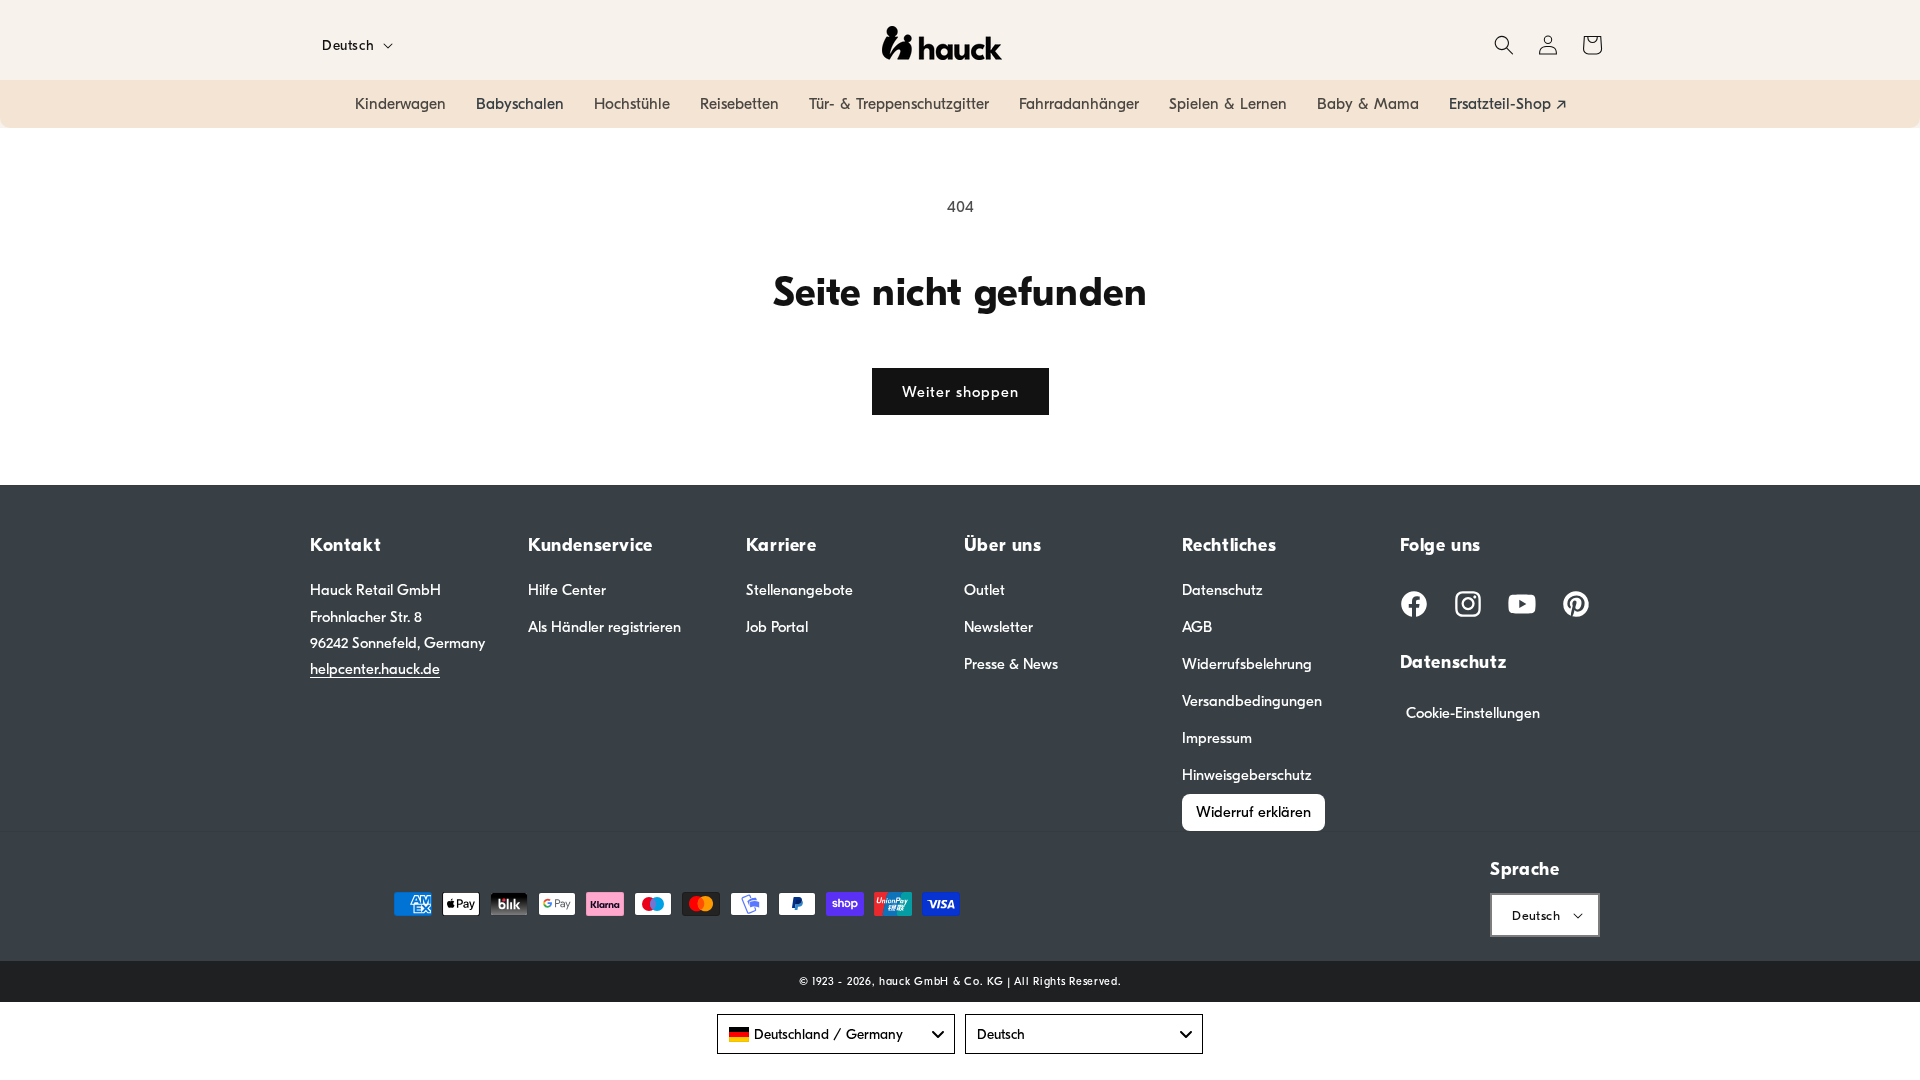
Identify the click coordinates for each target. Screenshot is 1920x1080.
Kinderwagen (400, 104)
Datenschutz (1222, 590)
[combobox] (836, 1034)
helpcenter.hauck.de (375, 669)
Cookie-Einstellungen (1473, 713)
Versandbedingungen (1252, 701)
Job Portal (777, 627)
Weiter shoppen (960, 392)
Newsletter (998, 627)
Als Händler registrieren (604, 627)
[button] (1504, 45)
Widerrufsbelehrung (1247, 664)
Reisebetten (739, 104)
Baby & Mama (1368, 104)
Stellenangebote (799, 590)
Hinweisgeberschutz (1247, 775)
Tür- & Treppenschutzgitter (899, 104)
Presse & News (1011, 664)
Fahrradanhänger (1079, 104)
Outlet (984, 590)
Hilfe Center (567, 590)
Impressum (1217, 738)
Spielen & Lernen (1228, 104)
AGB (1197, 627)
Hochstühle (632, 104)
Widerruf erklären (1253, 812)
